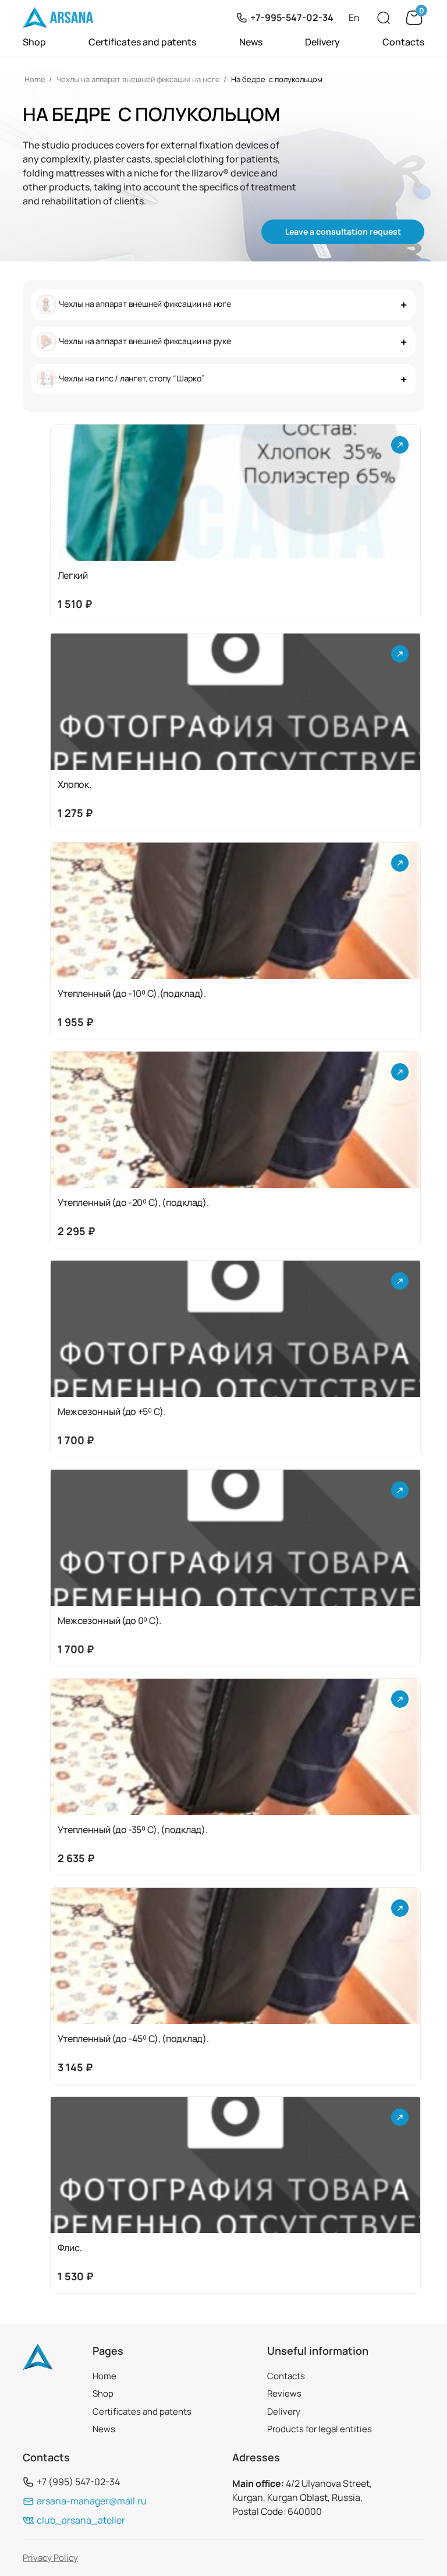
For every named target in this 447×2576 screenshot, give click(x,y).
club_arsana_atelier (81, 2520)
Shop (34, 42)
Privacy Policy (50, 2558)
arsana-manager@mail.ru (92, 2501)
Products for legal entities (320, 2429)
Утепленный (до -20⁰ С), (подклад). (133, 1203)
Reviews (284, 2393)
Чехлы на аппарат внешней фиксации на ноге (138, 79)
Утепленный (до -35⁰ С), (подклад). (133, 1830)
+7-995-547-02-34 (292, 17)
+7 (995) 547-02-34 (78, 2482)
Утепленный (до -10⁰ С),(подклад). (132, 994)
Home (35, 79)
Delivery (322, 42)
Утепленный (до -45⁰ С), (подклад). (133, 2039)
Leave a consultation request (343, 231)
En (354, 17)
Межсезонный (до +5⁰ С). (112, 1412)
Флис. (70, 2248)
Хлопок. (74, 785)
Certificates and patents (142, 42)
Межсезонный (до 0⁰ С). (109, 1621)
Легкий (73, 576)
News (251, 42)
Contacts (403, 42)
